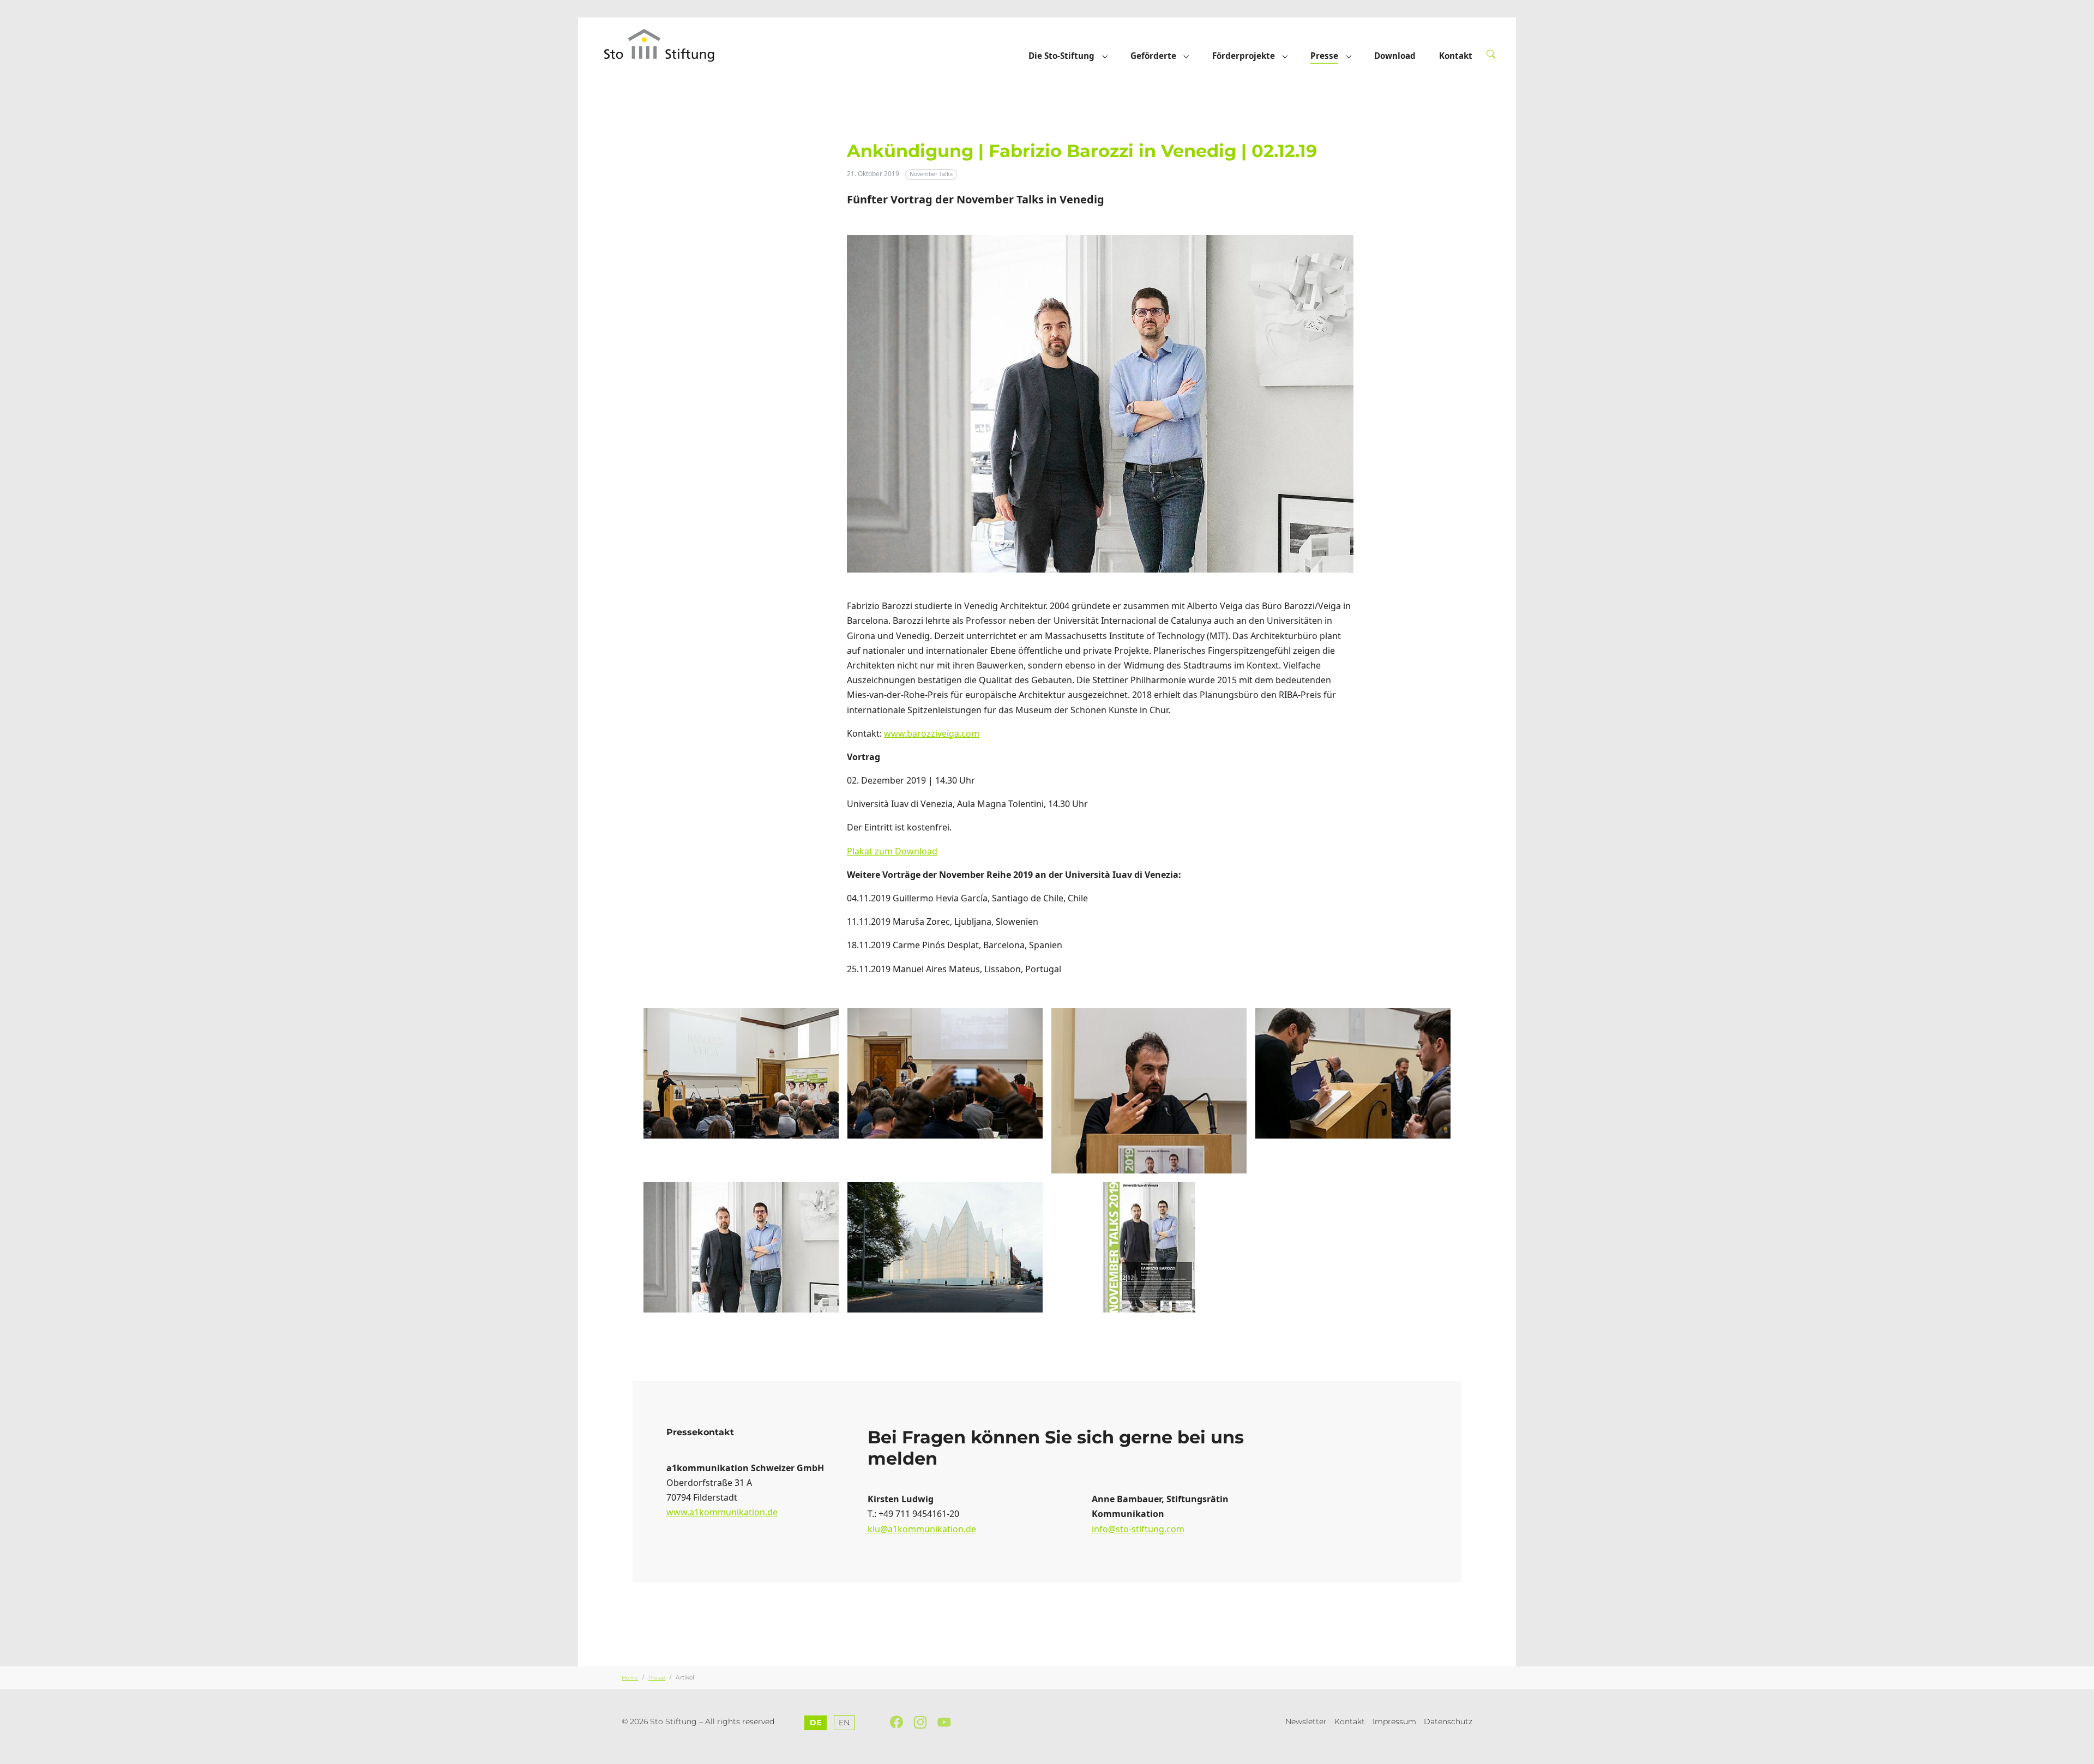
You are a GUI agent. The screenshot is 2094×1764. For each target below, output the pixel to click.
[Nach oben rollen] (2080, 1750)
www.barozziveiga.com (932, 733)
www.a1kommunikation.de (722, 1512)
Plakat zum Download (892, 851)
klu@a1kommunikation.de (922, 1529)
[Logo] (670, 45)
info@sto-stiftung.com (1138, 1529)
